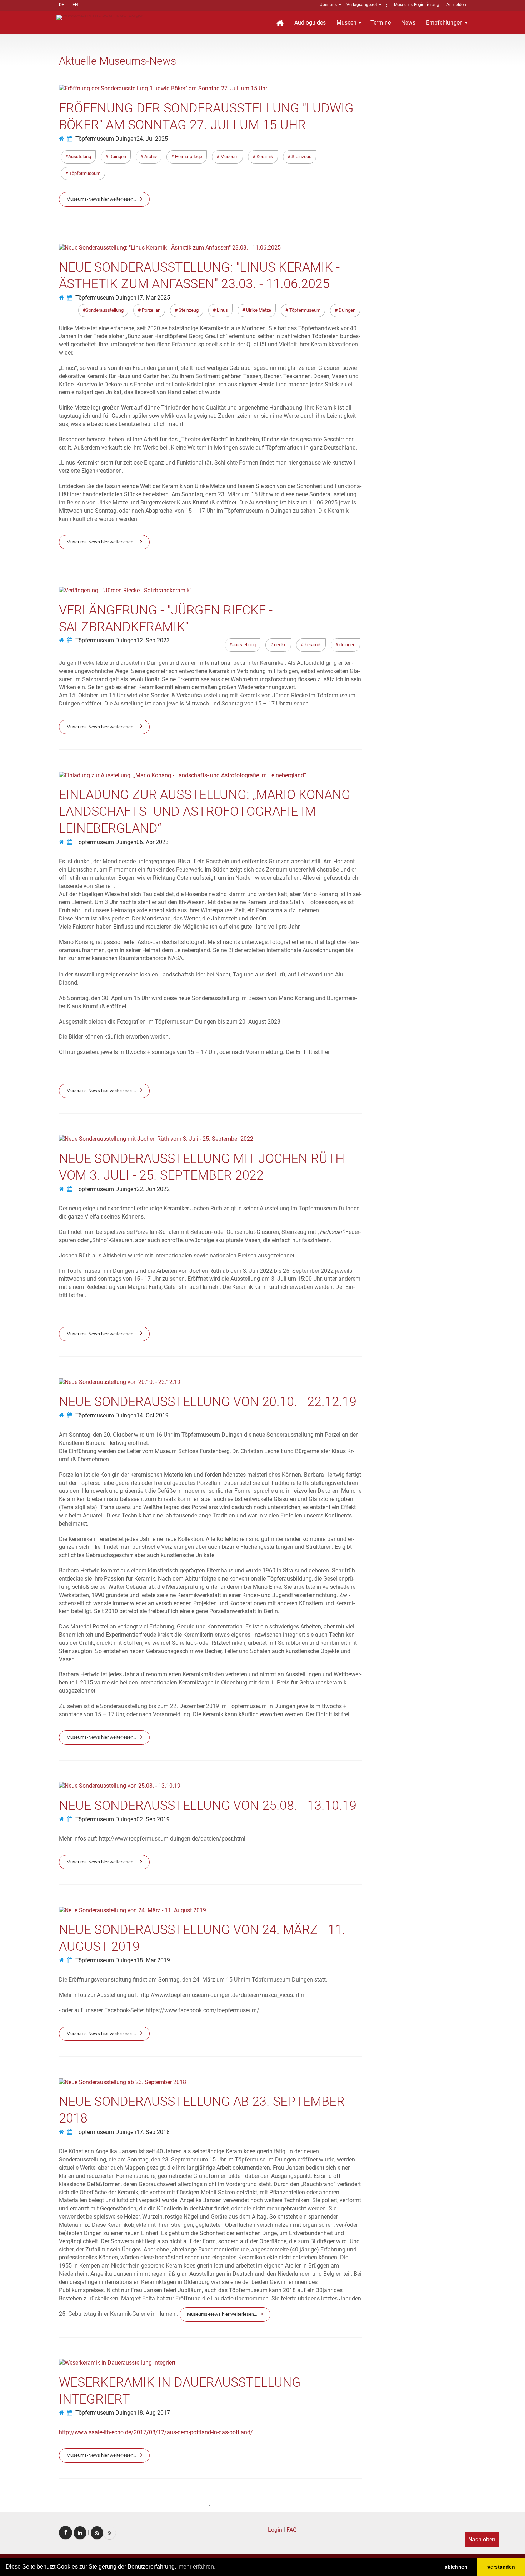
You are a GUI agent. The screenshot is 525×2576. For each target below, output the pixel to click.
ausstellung (244, 645)
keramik (312, 645)
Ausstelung (80, 157)
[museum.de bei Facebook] (66, 2533)
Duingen (117, 157)
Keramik (264, 157)
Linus (222, 310)
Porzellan (151, 310)
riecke (280, 645)
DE (62, 5)
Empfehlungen (444, 23)
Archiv (150, 157)
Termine (381, 23)
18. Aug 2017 (153, 2413)
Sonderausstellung (105, 310)
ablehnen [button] (456, 2567)
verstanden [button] (501, 2567)
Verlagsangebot (362, 5)
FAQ (292, 2530)
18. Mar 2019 (153, 1960)
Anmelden (456, 5)
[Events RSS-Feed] (97, 2533)
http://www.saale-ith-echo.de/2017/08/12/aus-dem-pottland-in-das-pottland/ (156, 2432)
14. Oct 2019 (152, 1415)
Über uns (328, 5)
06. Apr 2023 (152, 842)
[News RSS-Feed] (109, 2533)
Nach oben (482, 2539)
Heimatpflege (188, 157)
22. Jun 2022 (153, 1189)
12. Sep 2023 (153, 640)
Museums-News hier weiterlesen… (101, 199)
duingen (347, 645)
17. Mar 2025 (153, 298)
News (408, 23)
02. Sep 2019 (153, 1819)
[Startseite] (280, 22)
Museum (229, 157)
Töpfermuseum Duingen (106, 139)
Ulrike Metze (258, 310)
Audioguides (310, 23)
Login (275, 2530)
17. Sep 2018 (153, 2132)
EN (75, 5)
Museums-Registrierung (417, 5)
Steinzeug (301, 157)
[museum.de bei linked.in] (80, 2533)
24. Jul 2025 (152, 139)
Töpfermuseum (84, 173)
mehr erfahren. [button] (197, 2567)
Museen (346, 23)
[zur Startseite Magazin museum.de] (99, 17)
